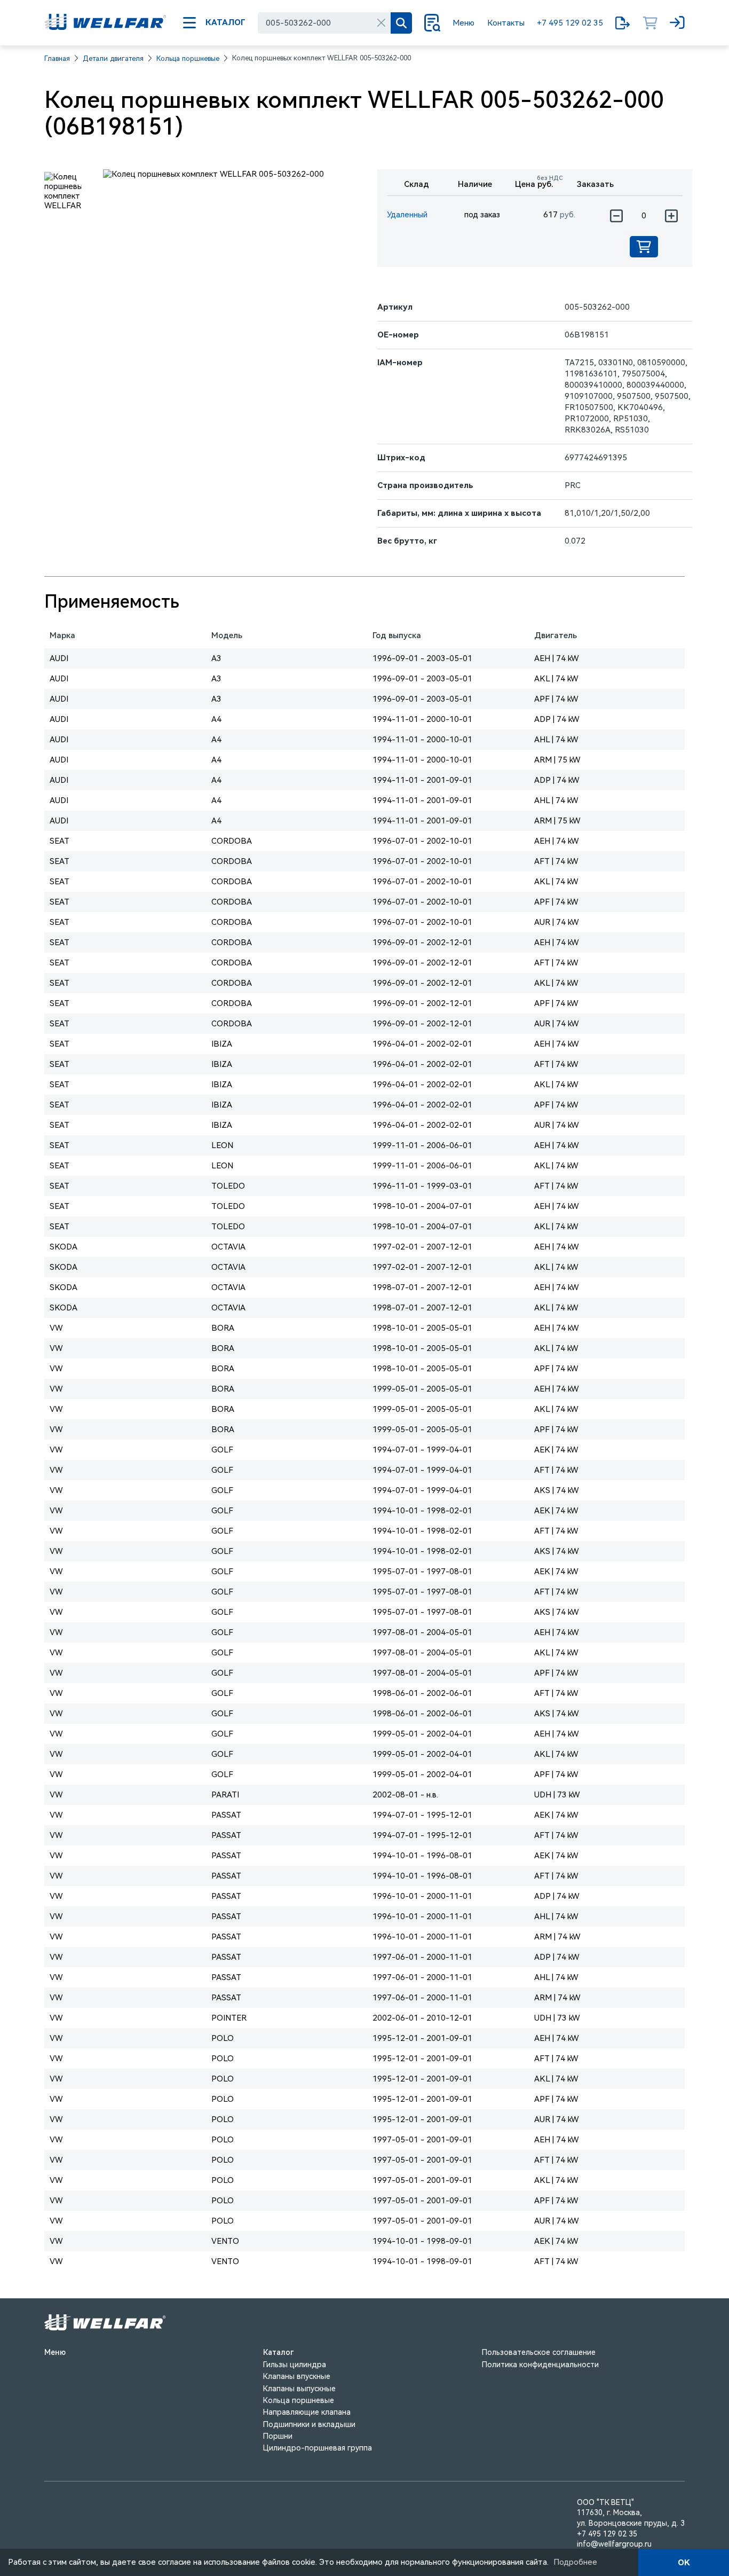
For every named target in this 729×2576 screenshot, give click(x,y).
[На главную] (105, 23)
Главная (57, 58)
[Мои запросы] (623, 23)
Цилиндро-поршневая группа (318, 2448)
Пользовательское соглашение (539, 2352)
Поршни (278, 2436)
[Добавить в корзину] (644, 247)
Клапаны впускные (297, 2376)
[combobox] (324, 23)
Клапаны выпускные (299, 2389)
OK (684, 2563)
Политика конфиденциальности (540, 2365)
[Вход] (677, 23)
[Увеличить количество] (671, 216)
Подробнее (575, 2562)
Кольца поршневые (188, 58)
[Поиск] (401, 23)
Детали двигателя (113, 58)
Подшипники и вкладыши (309, 2424)
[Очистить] (381, 23)
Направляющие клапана (307, 2412)
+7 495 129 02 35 (570, 23)
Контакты (506, 23)
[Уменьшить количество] (616, 216)
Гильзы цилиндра (295, 2365)
